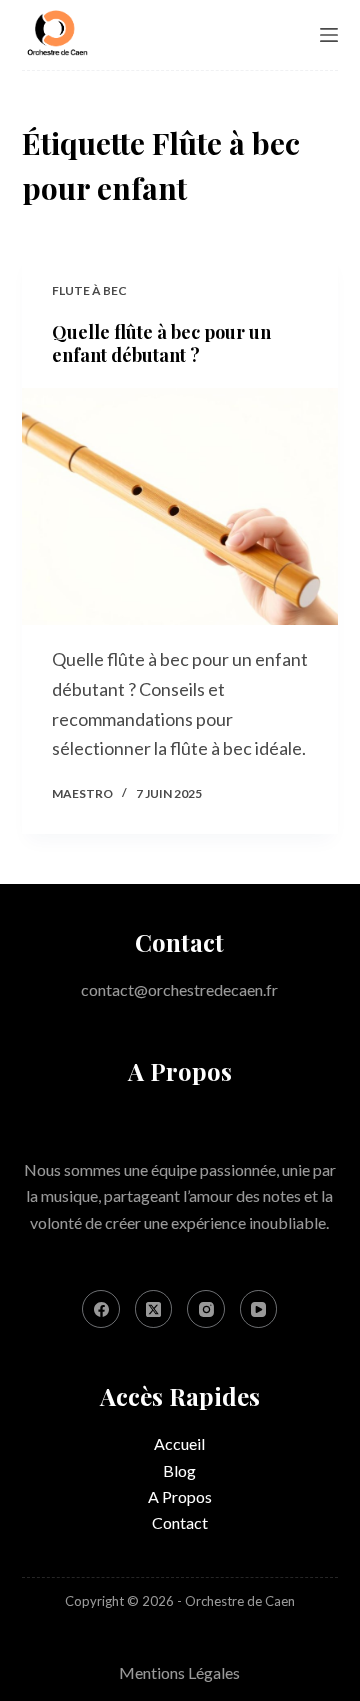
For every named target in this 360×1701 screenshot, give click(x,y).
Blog (179, 1470)
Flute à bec (89, 290)
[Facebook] (101, 1309)
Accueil (179, 1443)
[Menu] (329, 35)
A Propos (180, 1496)
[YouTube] (259, 1309)
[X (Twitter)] (154, 1309)
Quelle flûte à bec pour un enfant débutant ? (161, 343)
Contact (180, 1522)
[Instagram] (206, 1309)
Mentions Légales (179, 1672)
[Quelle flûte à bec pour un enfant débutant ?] (180, 507)
